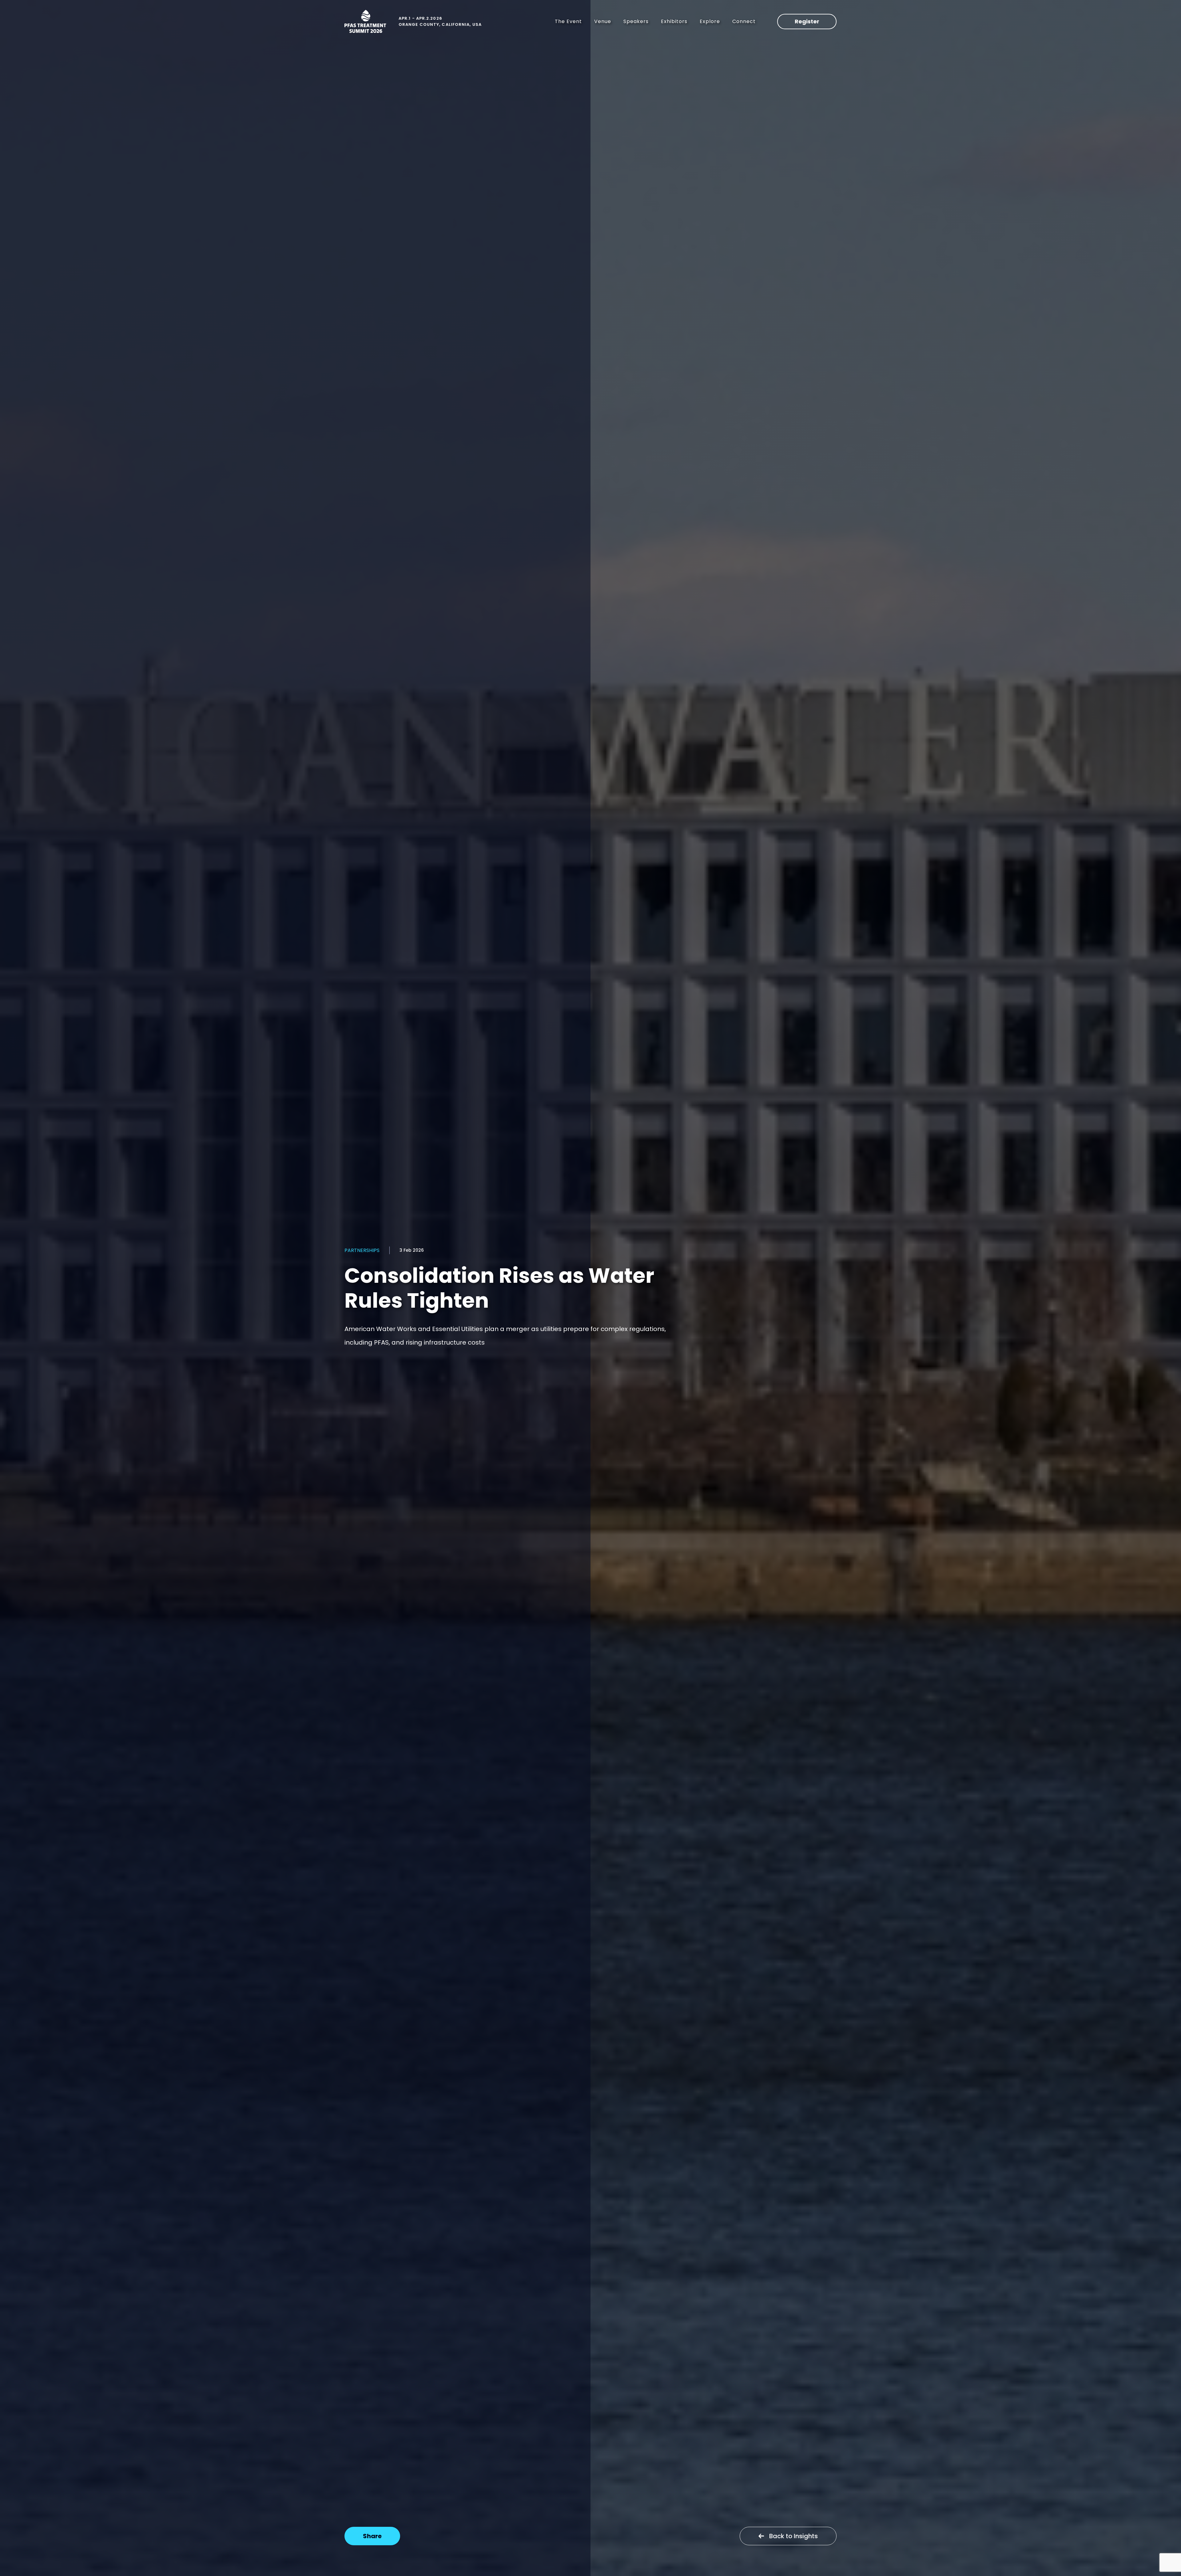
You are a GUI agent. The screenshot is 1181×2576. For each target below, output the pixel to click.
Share (372, 2536)
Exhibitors (674, 21)
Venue (603, 21)
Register (807, 21)
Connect (744, 21)
